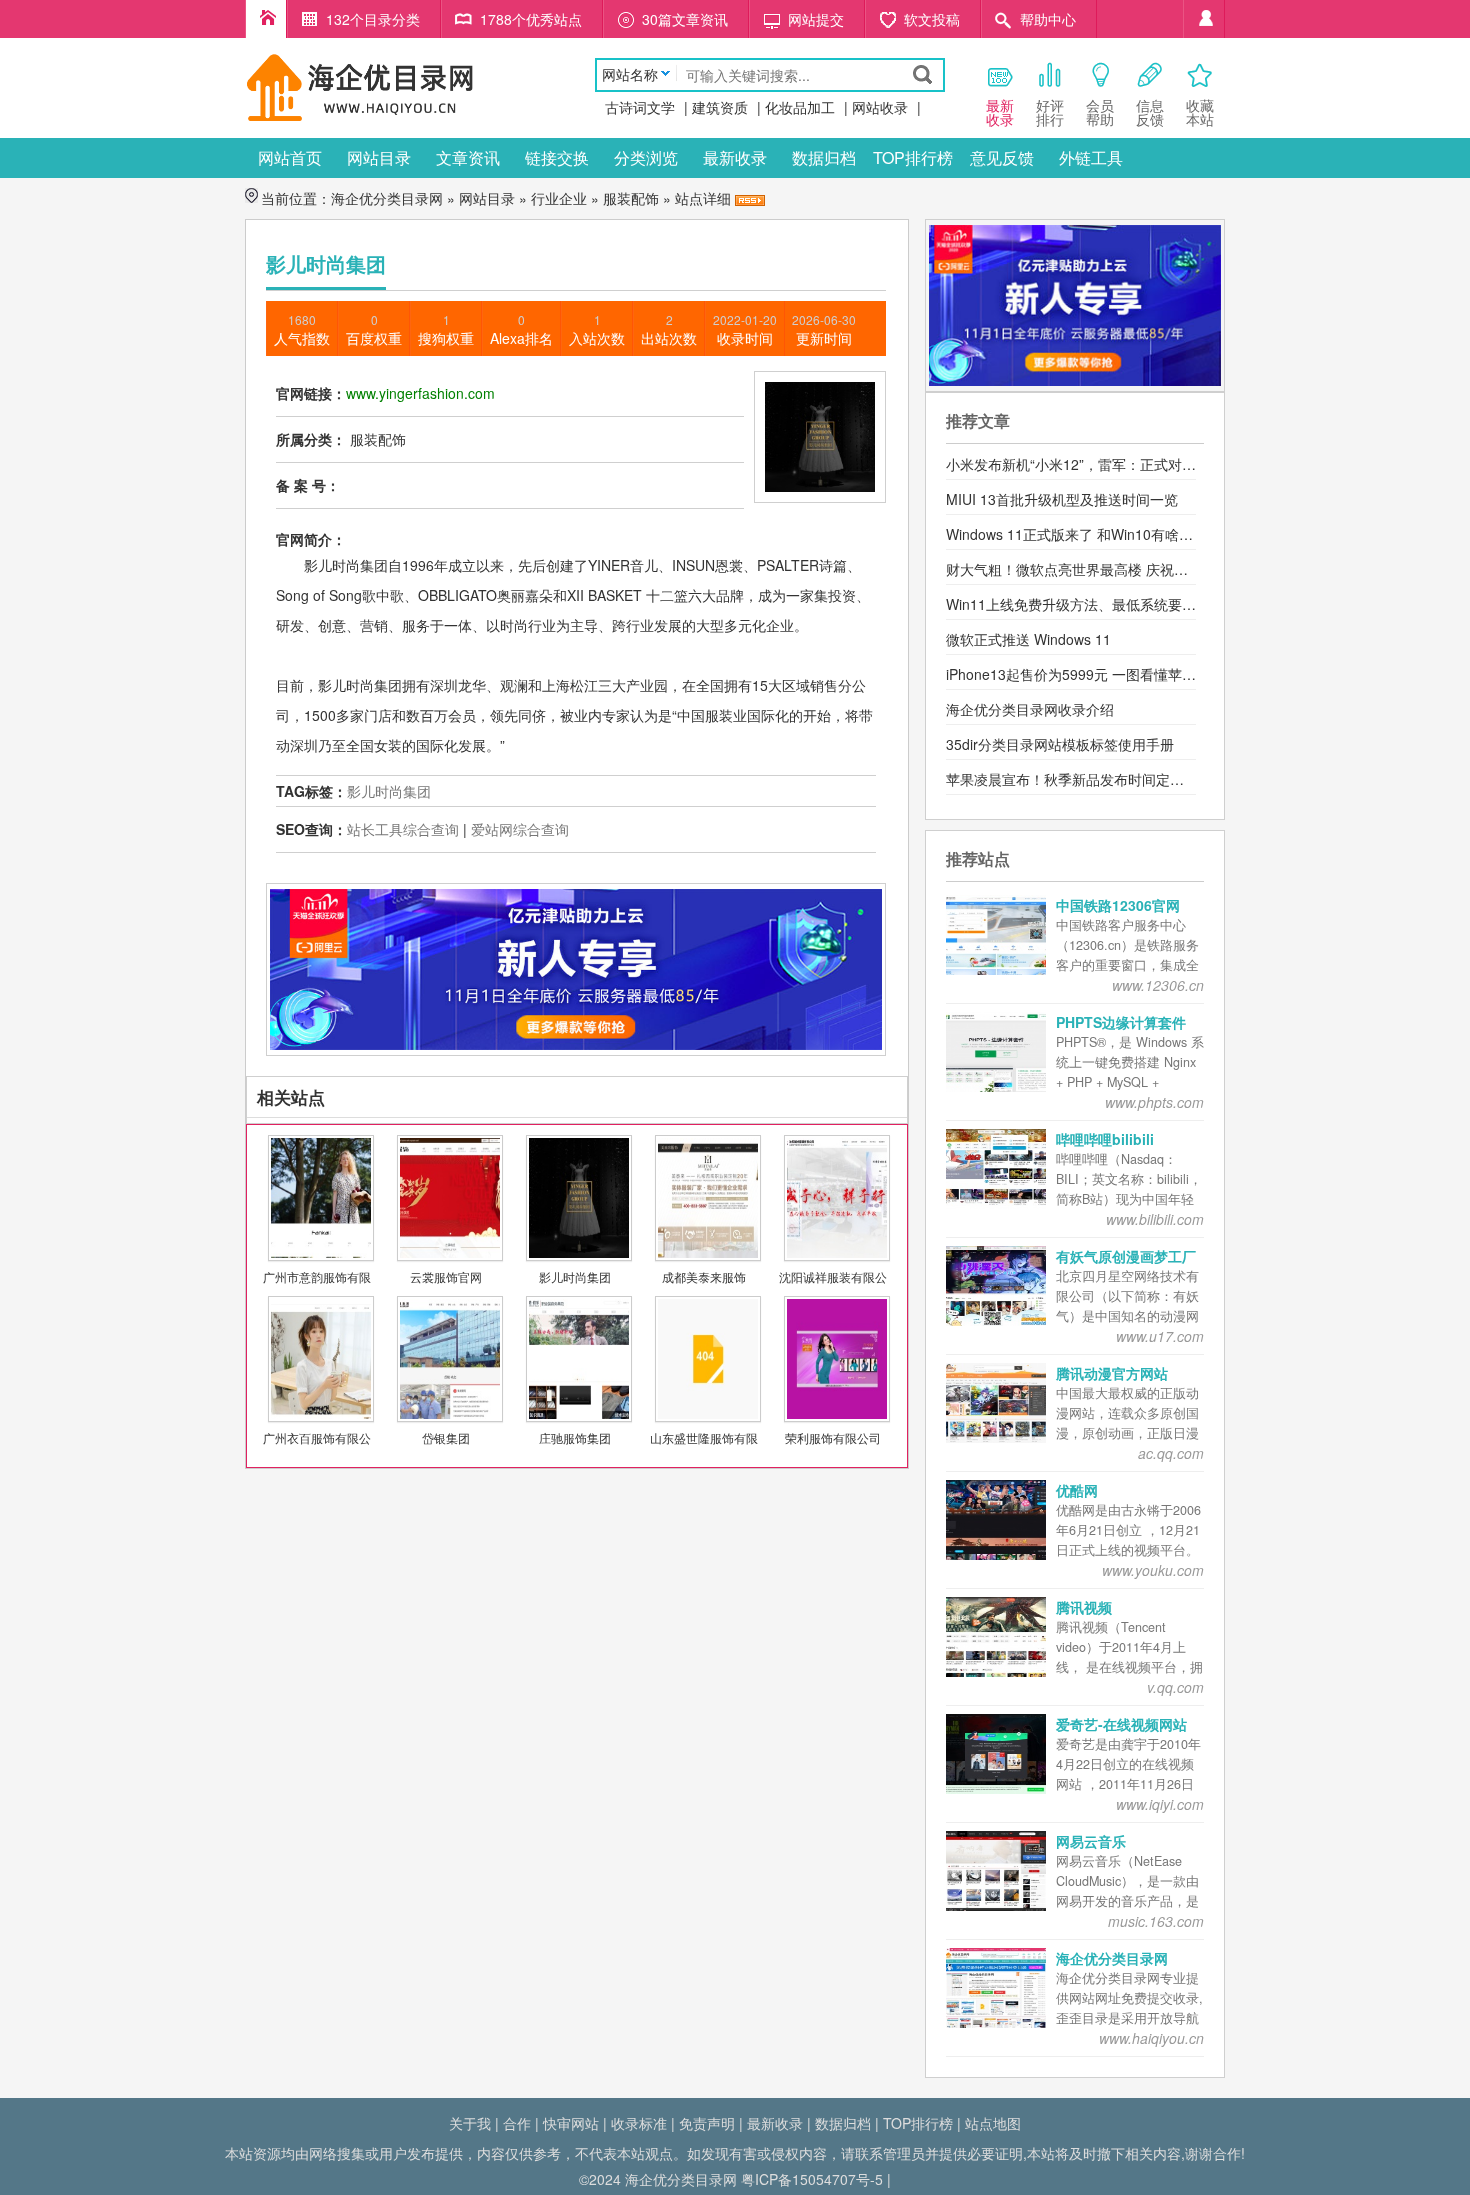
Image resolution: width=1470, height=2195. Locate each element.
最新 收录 (1000, 112)
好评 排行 (1050, 112)
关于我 (470, 2123)
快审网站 (571, 2123)
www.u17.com (1160, 1336)
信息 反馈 (1150, 112)
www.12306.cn (1158, 985)
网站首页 (290, 157)
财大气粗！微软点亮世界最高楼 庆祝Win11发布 (1094, 569)
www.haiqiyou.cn (1151, 2038)
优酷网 (1077, 1490)
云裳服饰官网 (446, 1276)
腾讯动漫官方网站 (1112, 1373)
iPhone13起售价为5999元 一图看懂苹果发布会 (1092, 674)
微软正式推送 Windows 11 (1028, 639)
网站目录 (379, 157)
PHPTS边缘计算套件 (1121, 1022)
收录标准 (639, 2123)
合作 (517, 2123)
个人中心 (1204, 19)
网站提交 (816, 19)
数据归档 (824, 157)
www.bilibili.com (1155, 1219)
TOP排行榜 (913, 157)
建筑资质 (720, 107)
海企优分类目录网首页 (266, 19)
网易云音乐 (1091, 1841)
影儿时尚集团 (389, 791)
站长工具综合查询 (403, 829)
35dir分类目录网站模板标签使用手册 (1060, 744)
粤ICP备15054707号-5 (812, 2179)
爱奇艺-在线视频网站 (1121, 1724)
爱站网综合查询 (520, 829)
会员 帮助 (1100, 112)
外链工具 (1091, 157)
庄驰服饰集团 (575, 1437)
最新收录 (735, 157)
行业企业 (559, 198)
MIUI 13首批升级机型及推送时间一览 (1062, 499)
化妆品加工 (800, 107)
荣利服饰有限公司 (833, 1437)
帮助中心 (1048, 19)
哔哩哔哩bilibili (1105, 1139)
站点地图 (993, 2123)
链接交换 (557, 157)
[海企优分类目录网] (360, 86)
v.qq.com (1175, 1687)
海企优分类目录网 (387, 198)
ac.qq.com (1171, 1453)
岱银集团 (446, 1437)
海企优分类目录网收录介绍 (1030, 709)
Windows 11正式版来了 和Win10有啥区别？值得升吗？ (1118, 534)
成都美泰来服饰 (704, 1276)
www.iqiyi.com (1160, 1804)
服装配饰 (631, 198)
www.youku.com (1153, 1570)
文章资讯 (468, 157)
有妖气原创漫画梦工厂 (1126, 1256)
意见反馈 (1002, 157)
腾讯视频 (1084, 1607)
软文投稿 (932, 19)
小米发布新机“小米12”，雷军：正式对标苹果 (1085, 464)
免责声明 (707, 2123)
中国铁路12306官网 (1118, 905)
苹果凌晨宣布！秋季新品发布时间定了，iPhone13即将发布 (1130, 779)
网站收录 (880, 107)
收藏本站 (1200, 112)
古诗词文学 (640, 107)
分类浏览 (646, 157)
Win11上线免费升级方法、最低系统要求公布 (1085, 604)
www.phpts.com (1154, 1102)
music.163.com (1156, 1921)
